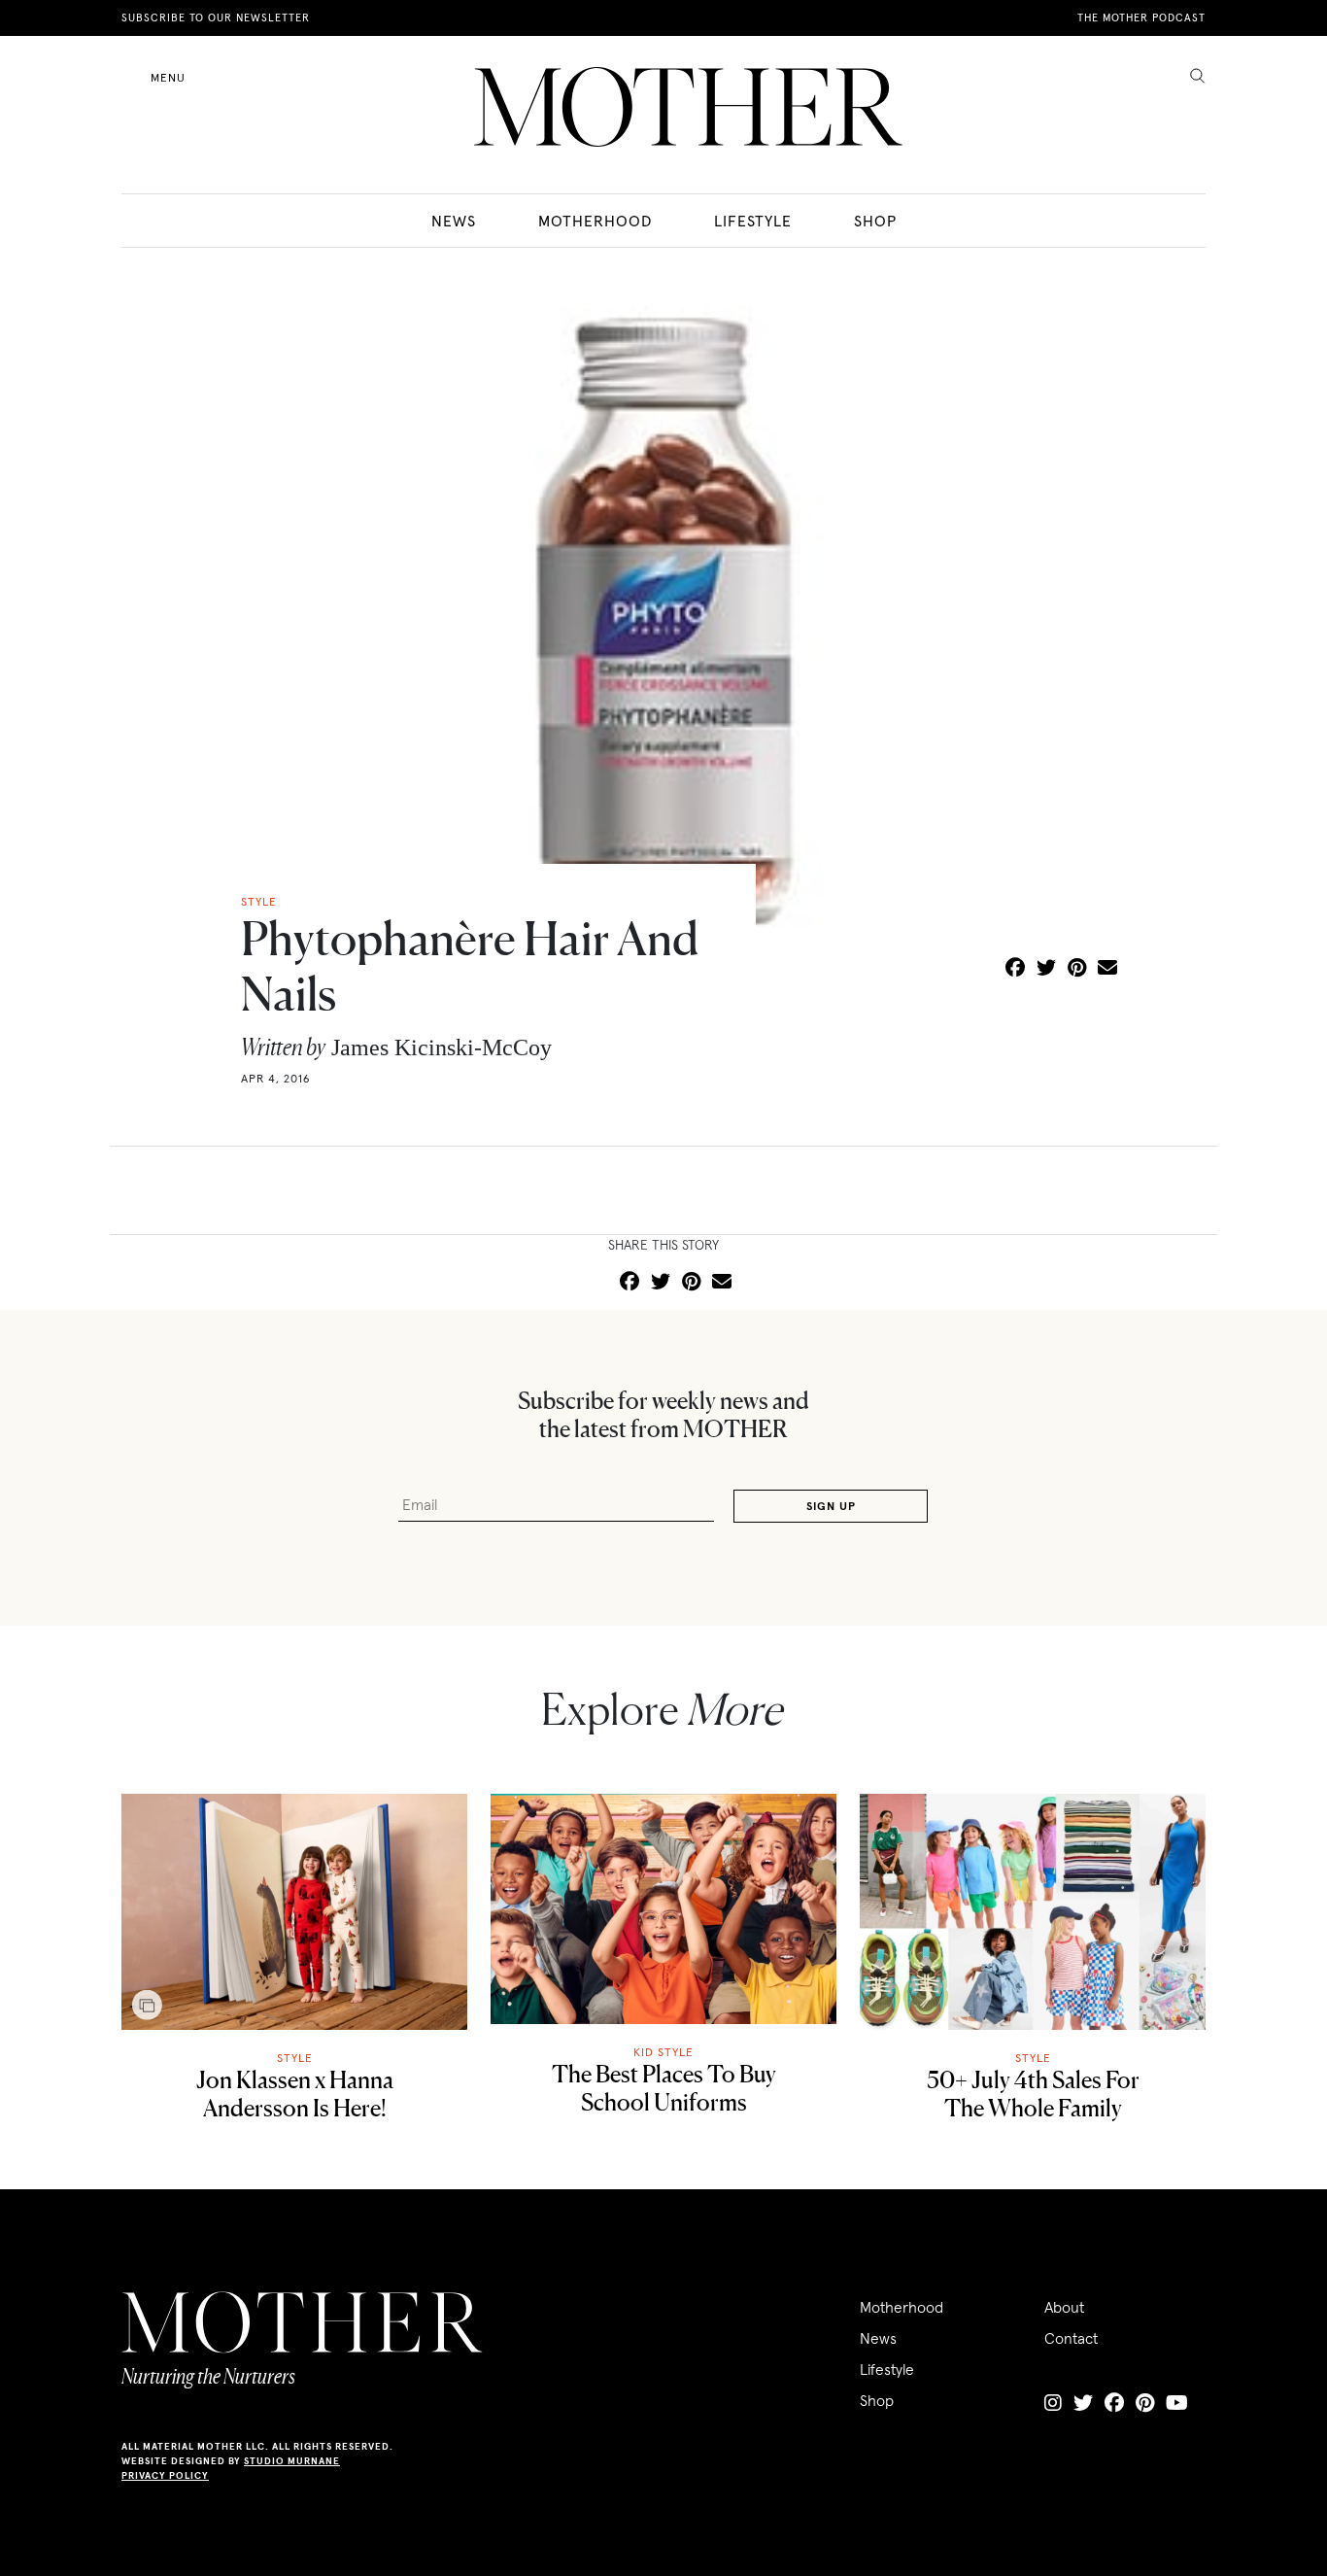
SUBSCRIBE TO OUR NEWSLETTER (216, 17)
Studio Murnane (292, 2461)
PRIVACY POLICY (165, 2475)
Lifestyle (753, 221)
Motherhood (595, 221)
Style (295, 2058)
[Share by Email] (1107, 969)
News (454, 221)
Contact (1071, 2338)
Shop (875, 221)
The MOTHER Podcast (1141, 17)
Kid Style (663, 2052)
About (1064, 2307)
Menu (168, 77)
